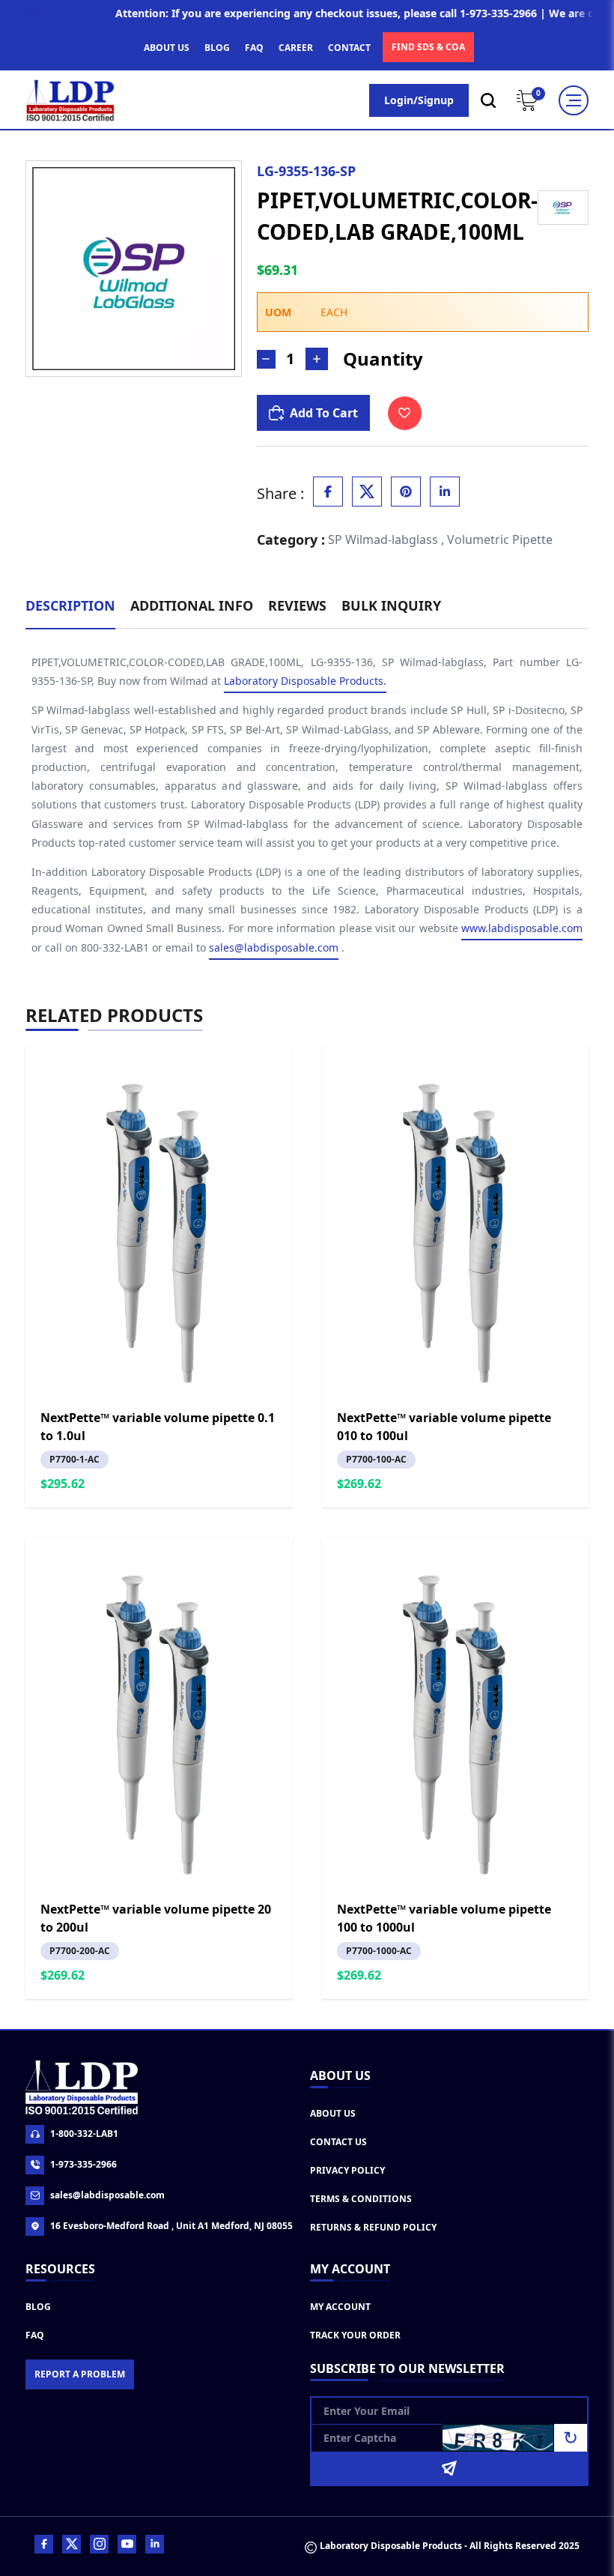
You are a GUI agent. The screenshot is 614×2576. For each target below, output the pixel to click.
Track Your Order (355, 2335)
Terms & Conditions (361, 2199)
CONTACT (349, 48)
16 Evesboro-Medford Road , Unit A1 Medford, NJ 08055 (171, 2226)
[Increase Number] (317, 359)
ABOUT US (167, 48)
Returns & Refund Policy (373, 2227)
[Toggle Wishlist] (405, 413)
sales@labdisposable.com (274, 947)
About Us (333, 2113)
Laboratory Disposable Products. (305, 681)
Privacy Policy (347, 2170)
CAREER (296, 48)
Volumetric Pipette (500, 539)
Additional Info (192, 605)
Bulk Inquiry (391, 605)
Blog (38, 2307)
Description (70, 605)
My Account (340, 2307)
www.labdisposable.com (522, 928)
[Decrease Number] (266, 359)
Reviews (297, 605)
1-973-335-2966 (83, 2164)
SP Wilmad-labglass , (386, 539)
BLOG (217, 48)
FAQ (254, 48)
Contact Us (338, 2142)
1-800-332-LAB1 (84, 2134)
